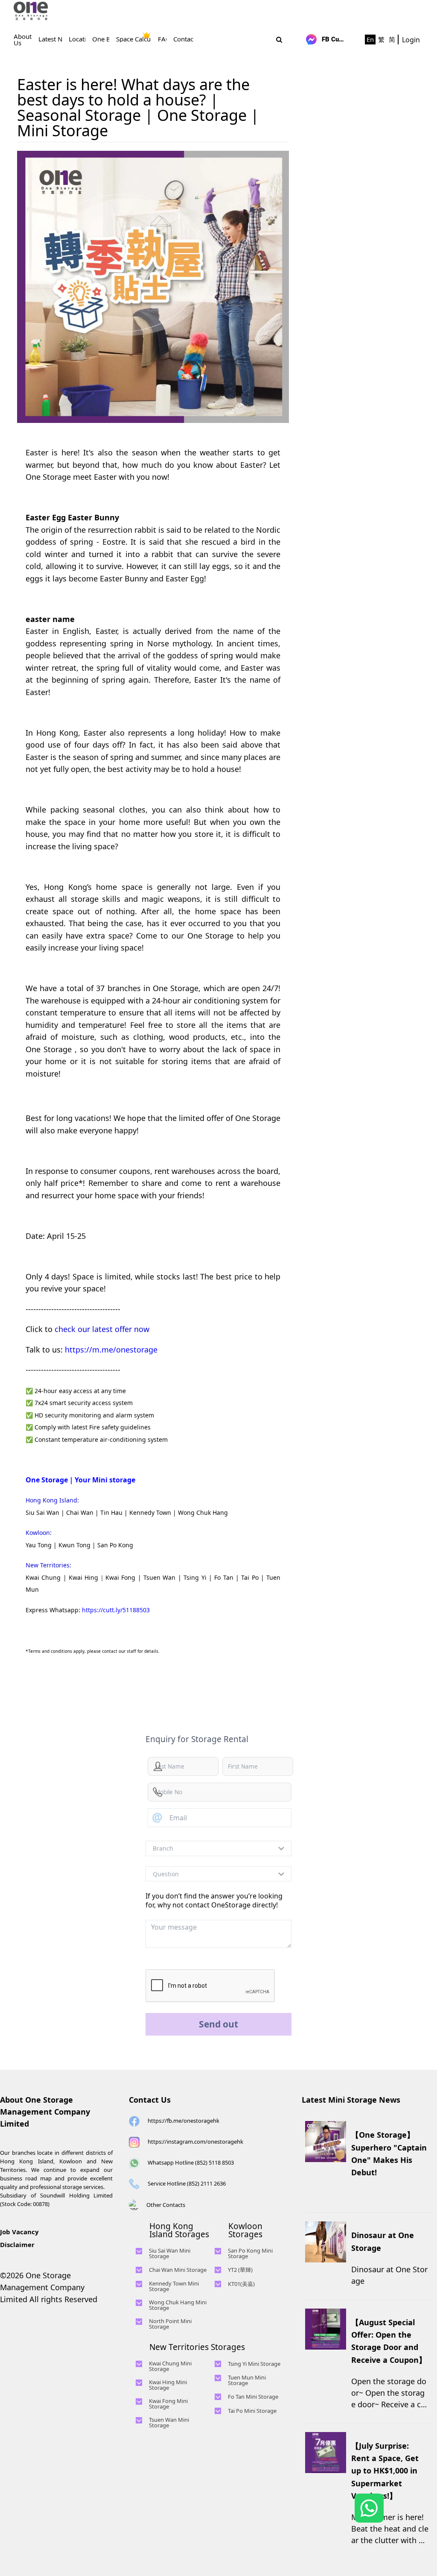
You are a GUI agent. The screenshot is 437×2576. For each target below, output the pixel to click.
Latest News (56, 39)
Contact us (189, 39)
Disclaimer (17, 2244)
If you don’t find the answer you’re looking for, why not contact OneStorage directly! (214, 1900)
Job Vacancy (19, 2232)
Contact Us (150, 2100)
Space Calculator (140, 39)
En (370, 39)
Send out (218, 2024)
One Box (105, 39)
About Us (23, 40)
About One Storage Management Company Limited (45, 2112)
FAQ (164, 39)
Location (81, 39)
